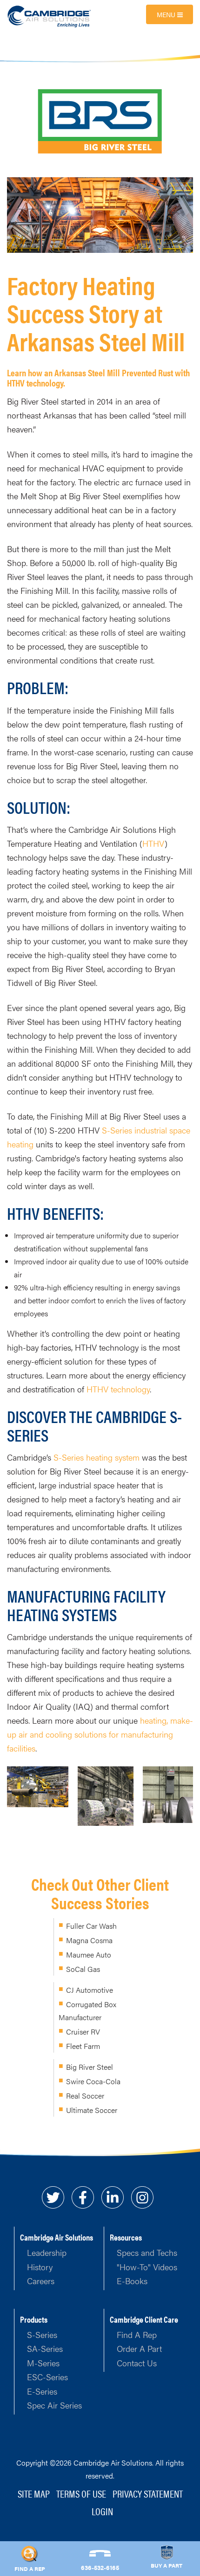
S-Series (42, 2334)
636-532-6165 (100, 2567)
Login (102, 2511)
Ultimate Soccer (92, 2110)
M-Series (43, 2363)
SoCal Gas (83, 1969)
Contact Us (137, 2363)
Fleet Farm (83, 2046)
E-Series (42, 2391)
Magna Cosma (89, 1940)
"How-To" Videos (147, 2267)
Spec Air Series (54, 2405)
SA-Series (45, 2348)
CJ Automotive (90, 1990)
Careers (41, 2281)
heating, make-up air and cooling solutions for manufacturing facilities (100, 1734)
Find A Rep (137, 2334)
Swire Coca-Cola (93, 2081)
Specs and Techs (147, 2252)
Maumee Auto (89, 1955)
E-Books (132, 2281)
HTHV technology (118, 1389)
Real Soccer (85, 2096)
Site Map (34, 2493)
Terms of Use (81, 2493)
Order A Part (139, 2348)
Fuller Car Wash (91, 1926)
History (40, 2267)
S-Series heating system (97, 1457)
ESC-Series (47, 2377)
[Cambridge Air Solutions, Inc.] (50, 16)
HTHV (153, 843)
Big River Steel (90, 2067)
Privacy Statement (148, 2493)
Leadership (47, 2252)
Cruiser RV (83, 2032)
